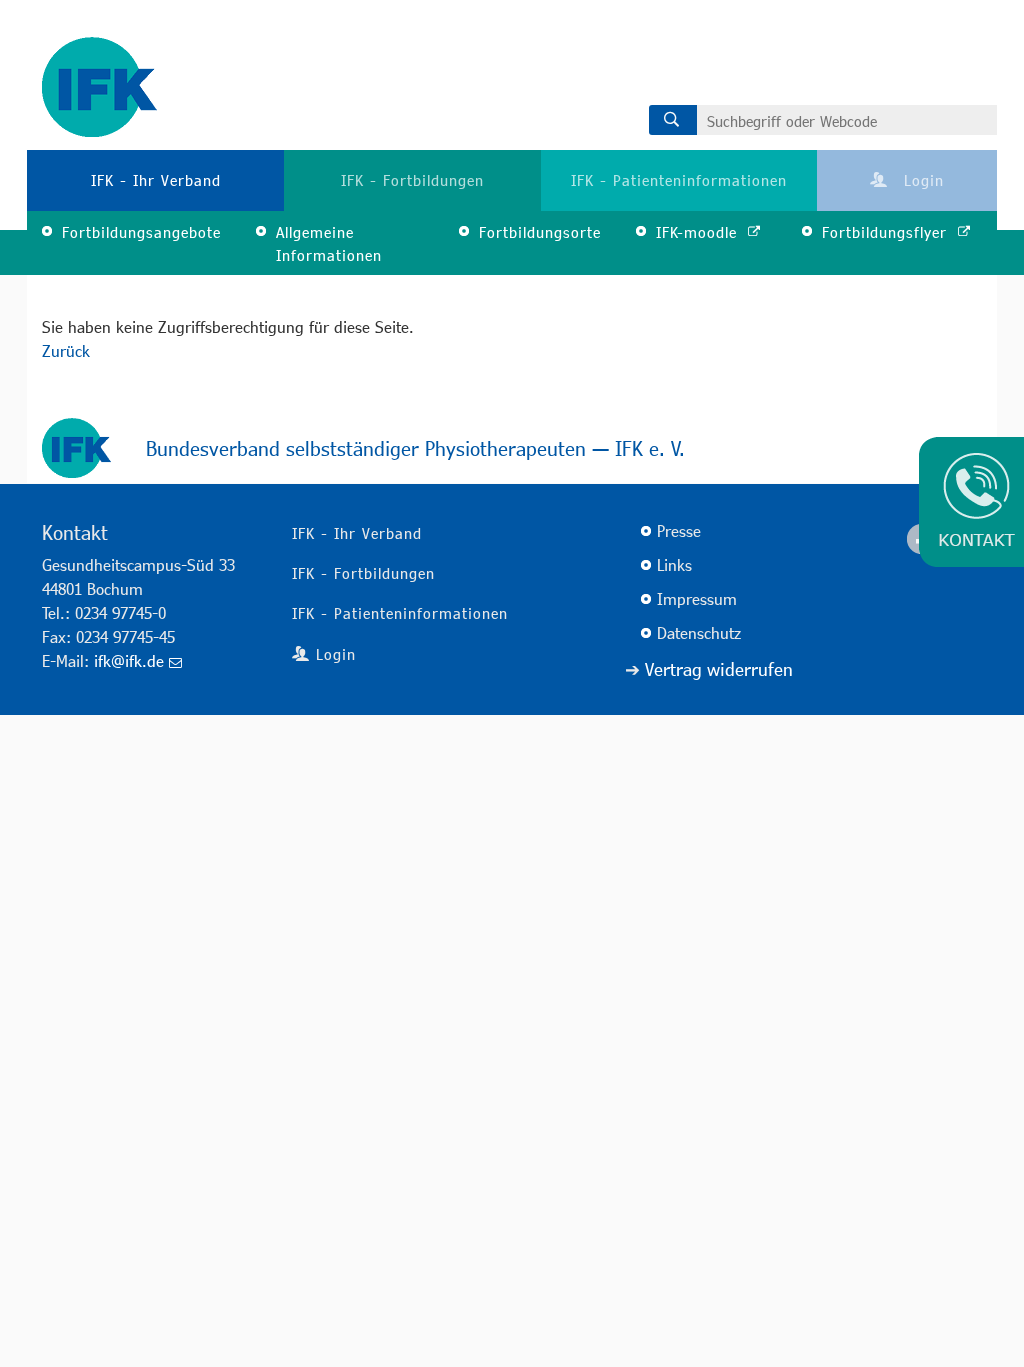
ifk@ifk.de (129, 660)
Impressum (697, 598)
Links (674, 564)
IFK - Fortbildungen (412, 180)
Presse (679, 530)
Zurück (66, 350)
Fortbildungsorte (540, 232)
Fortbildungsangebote (141, 232)
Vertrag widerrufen (719, 669)
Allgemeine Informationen (329, 243)
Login (921, 180)
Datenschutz (699, 632)
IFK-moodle (699, 232)
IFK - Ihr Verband (156, 180)
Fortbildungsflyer (887, 232)
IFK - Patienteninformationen (679, 180)
